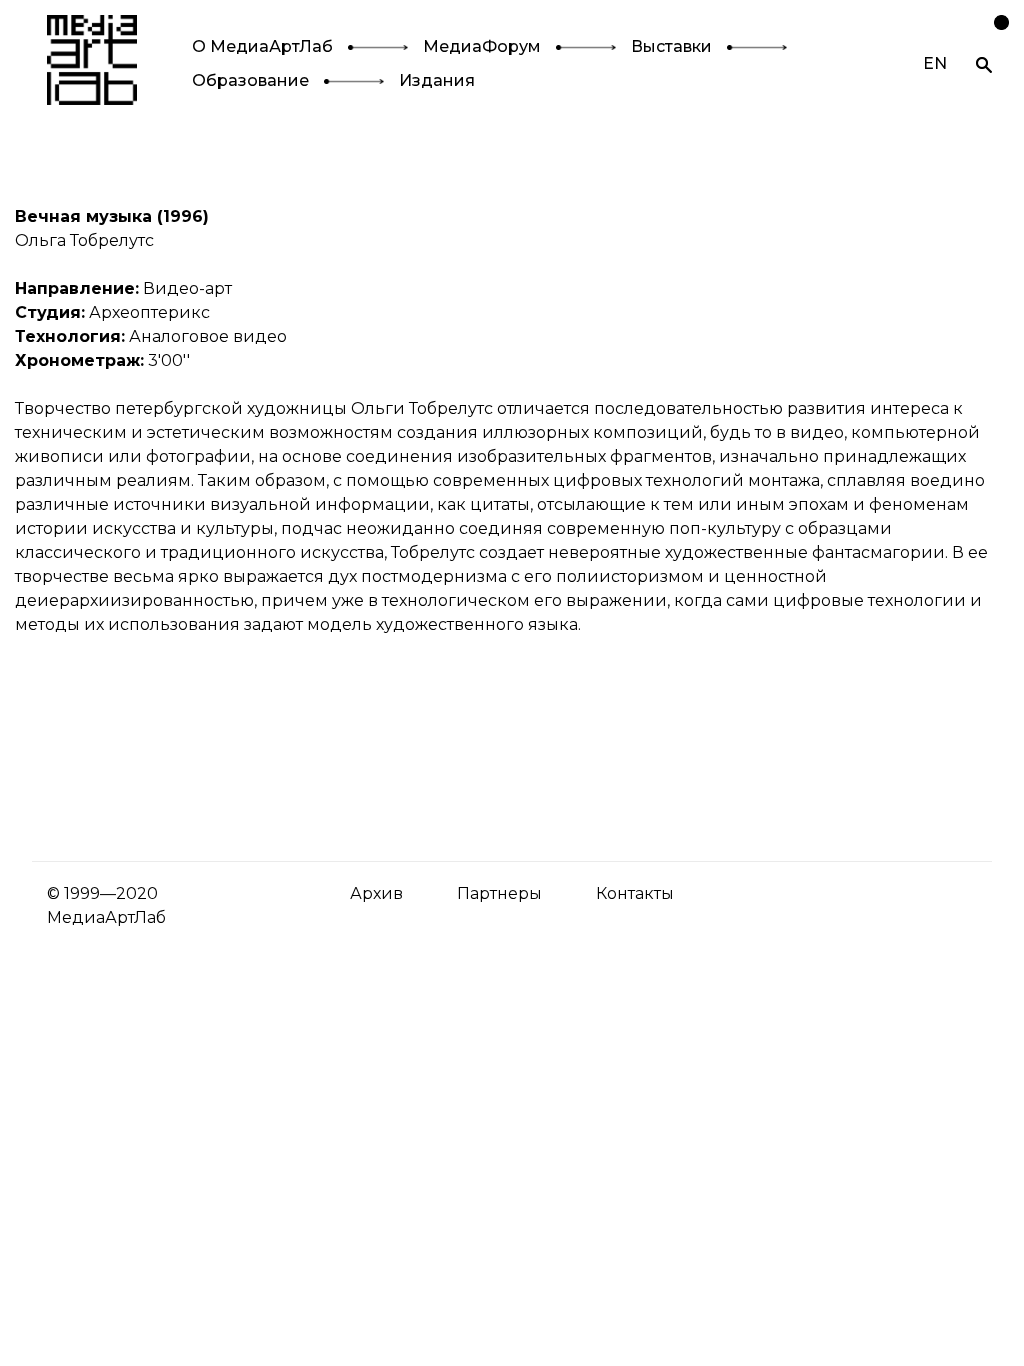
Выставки (671, 46)
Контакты (635, 893)
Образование (250, 80)
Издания (437, 80)
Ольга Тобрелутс (84, 240)
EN (935, 63)
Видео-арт (187, 288)
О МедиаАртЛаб (262, 46)
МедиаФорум (482, 46)
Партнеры (499, 893)
